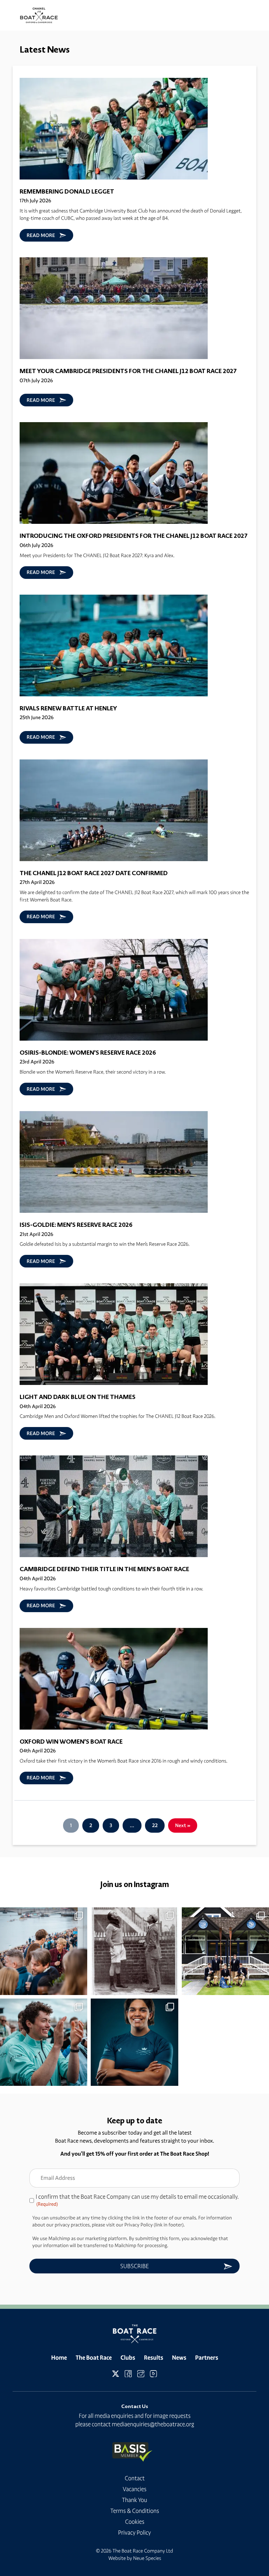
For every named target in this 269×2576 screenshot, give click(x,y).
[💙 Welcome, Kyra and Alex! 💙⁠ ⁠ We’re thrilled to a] (134, 2042)
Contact (135, 2478)
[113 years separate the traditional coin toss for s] (134, 1951)
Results (154, 2358)
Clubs (128, 2358)
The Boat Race (94, 2358)
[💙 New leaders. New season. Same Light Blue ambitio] (44, 2042)
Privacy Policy (134, 2533)
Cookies (135, 2522)
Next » (183, 1825)
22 (155, 1825)
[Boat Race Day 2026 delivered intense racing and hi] (44, 1951)
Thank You (134, 2500)
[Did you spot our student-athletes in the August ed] (225, 1951)
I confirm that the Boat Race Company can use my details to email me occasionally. (137, 2200)
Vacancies (134, 2489)
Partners (207, 2358)
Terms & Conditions (135, 2511)
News (179, 2358)
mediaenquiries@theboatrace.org (153, 2424)
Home (59, 2358)
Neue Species (147, 2558)
